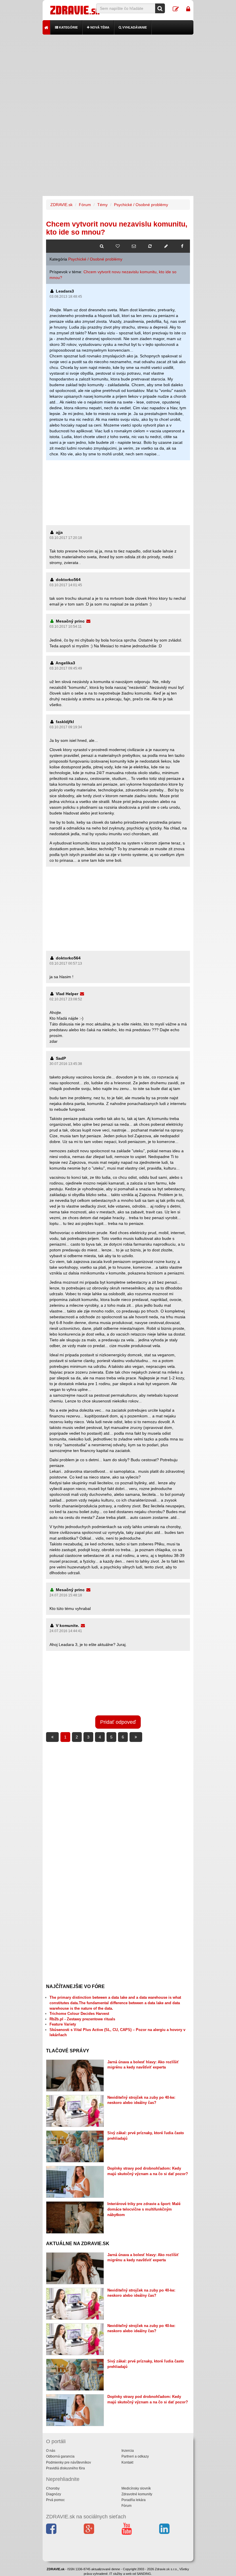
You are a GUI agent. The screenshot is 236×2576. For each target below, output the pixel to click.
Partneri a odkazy (135, 2456)
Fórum (85, 205)
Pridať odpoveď (118, 1722)
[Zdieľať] (182, 246)
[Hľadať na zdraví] (102, 246)
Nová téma (99, 27)
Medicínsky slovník (136, 2488)
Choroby (53, 2488)
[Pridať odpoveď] (166, 246)
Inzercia (128, 2451)
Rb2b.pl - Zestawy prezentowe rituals (82, 2019)
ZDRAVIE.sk (61, 205)
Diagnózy (54, 2494)
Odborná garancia (60, 2456)
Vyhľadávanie (134, 27)
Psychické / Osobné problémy (141, 205)
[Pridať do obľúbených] (118, 246)
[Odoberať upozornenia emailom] (134, 246)
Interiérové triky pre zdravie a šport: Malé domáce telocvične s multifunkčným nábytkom (144, 2209)
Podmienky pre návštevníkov (68, 2462)
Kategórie (68, 27)
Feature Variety (63, 2024)
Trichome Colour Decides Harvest (79, 2014)
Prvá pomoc (55, 2500)
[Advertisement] (118, 75)
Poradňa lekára (134, 2500)
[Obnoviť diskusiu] (150, 246)
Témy (102, 205)
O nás (51, 2451)
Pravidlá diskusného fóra (65, 2468)
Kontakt (127, 2462)
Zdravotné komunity (137, 2494)
